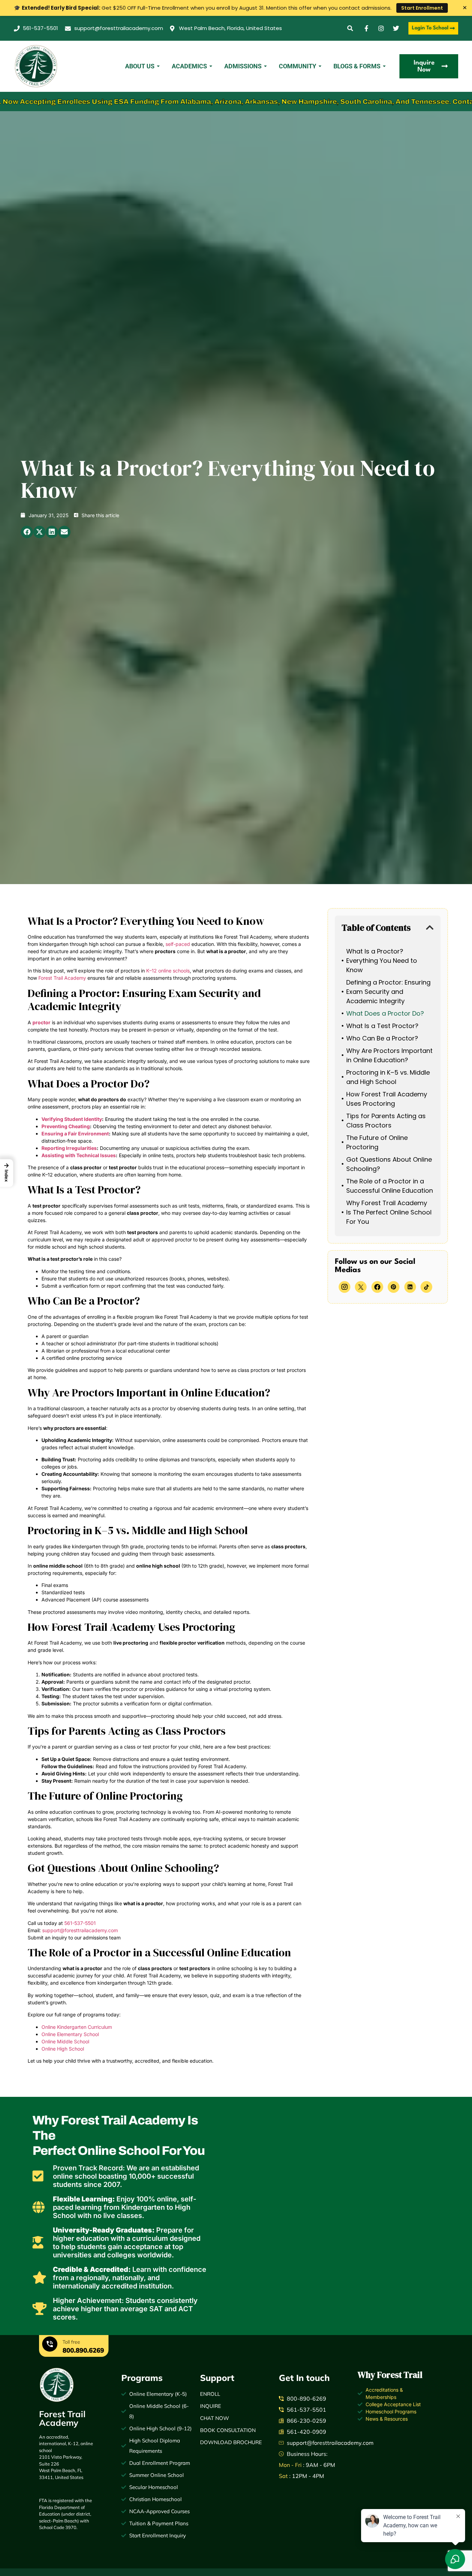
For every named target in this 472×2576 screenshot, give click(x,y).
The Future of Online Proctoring (377, 1142)
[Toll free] (50, 2345)
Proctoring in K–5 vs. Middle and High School (388, 1077)
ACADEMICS (189, 66)
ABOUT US (140, 66)
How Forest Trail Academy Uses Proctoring (387, 1099)
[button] (350, 28)
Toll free (71, 2342)
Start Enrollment (422, 8)
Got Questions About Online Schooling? (389, 1164)
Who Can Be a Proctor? (382, 1038)
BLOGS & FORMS (357, 66)
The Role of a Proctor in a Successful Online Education (390, 1186)
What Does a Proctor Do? (385, 1013)
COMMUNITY (298, 66)
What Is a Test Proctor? (382, 1026)
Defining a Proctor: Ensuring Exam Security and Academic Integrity (388, 992)
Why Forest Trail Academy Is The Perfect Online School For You (389, 1212)
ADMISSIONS (243, 66)
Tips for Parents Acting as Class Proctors (386, 1121)
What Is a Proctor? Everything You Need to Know (382, 961)
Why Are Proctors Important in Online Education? (389, 1055)
